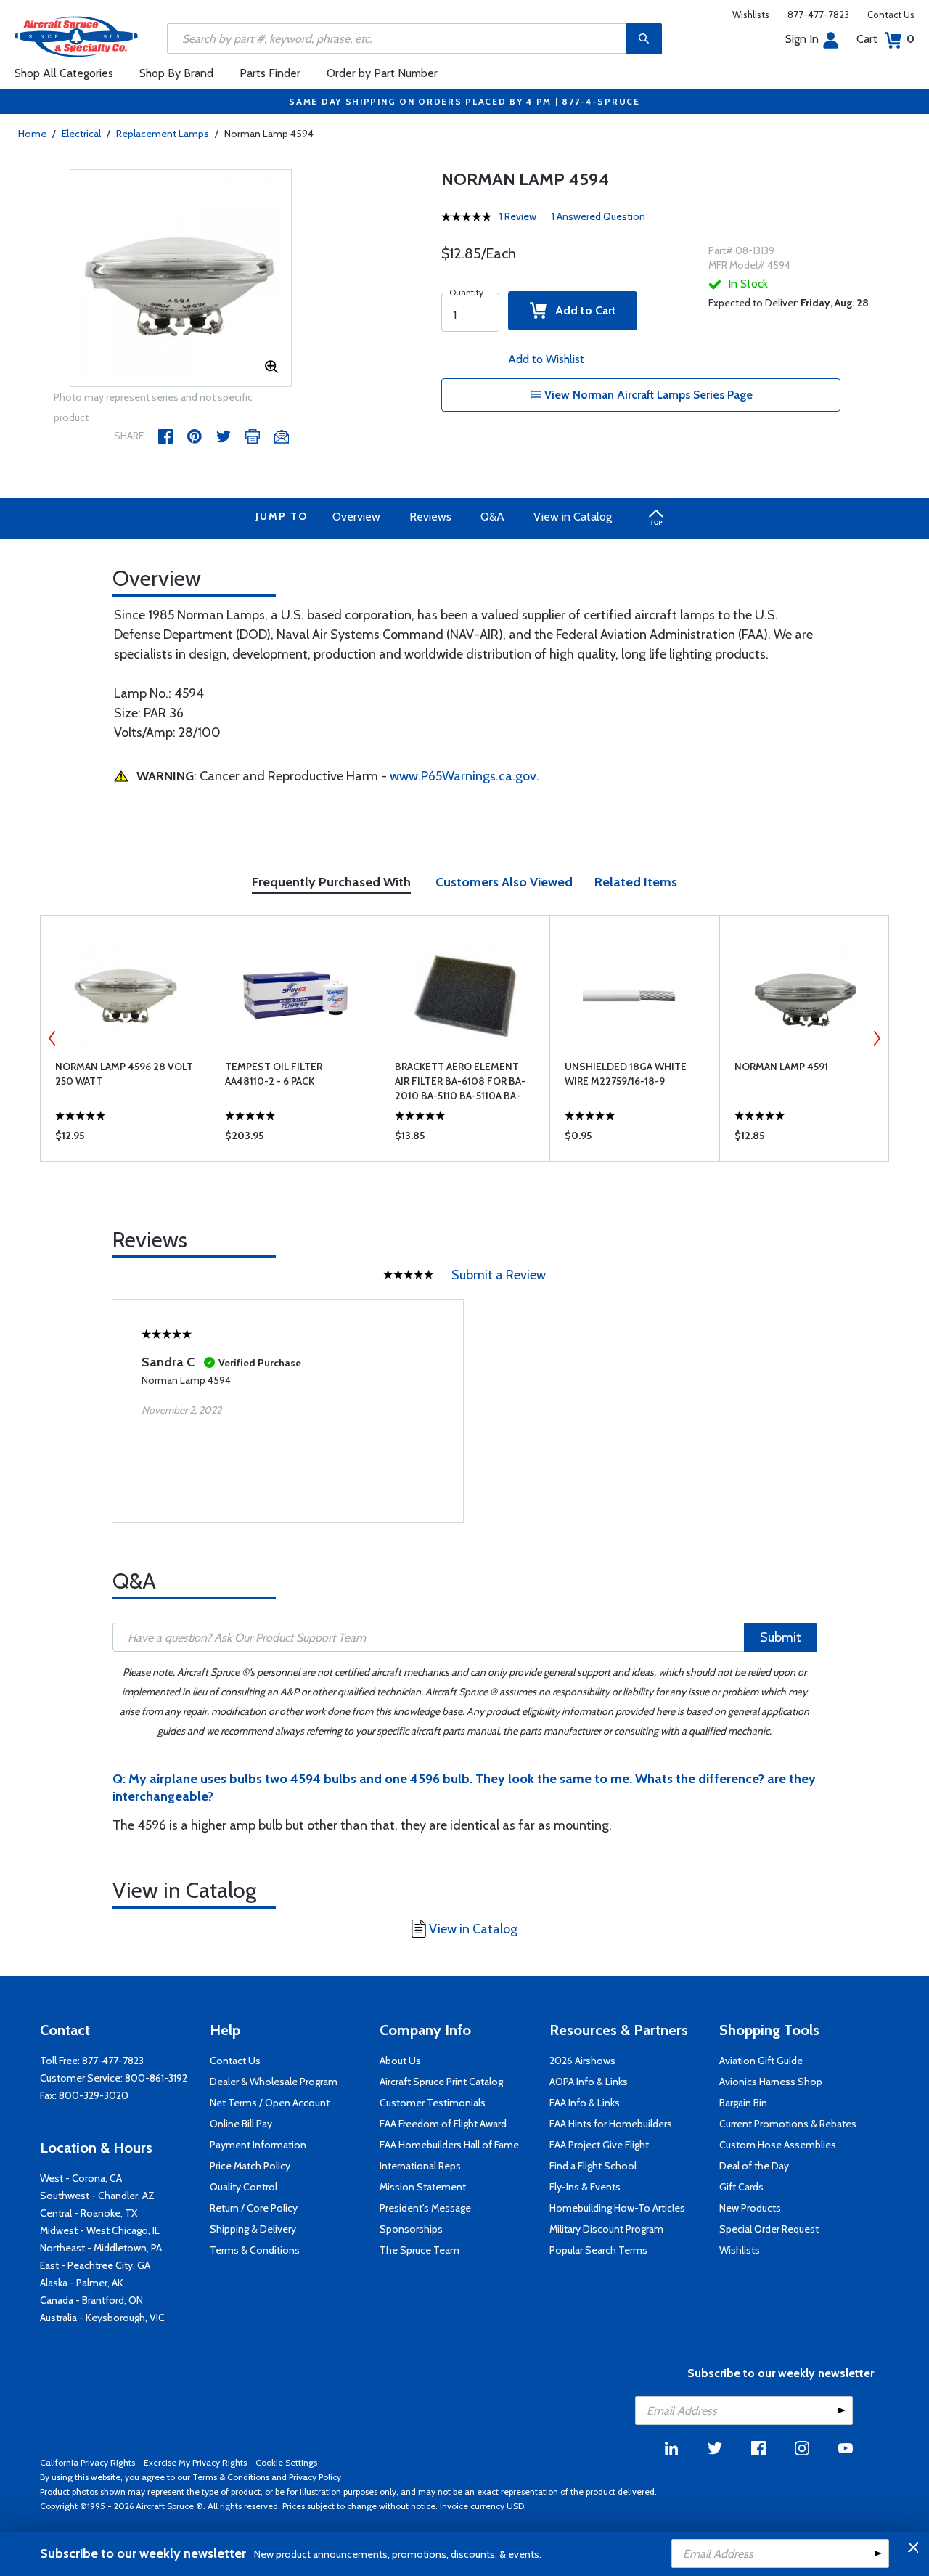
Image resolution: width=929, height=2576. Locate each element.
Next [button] (877, 1038)
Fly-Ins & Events (585, 2187)
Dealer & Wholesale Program (274, 2082)
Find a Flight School (593, 2166)
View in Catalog (573, 517)
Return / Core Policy (254, 2208)
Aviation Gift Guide (761, 2061)
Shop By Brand (176, 73)
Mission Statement (423, 2187)
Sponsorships (411, 2229)
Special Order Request (769, 2229)
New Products (750, 2208)
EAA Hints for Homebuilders (611, 2124)
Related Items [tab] (636, 882)
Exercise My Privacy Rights (195, 2462)
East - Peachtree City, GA (95, 2265)
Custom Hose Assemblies (778, 2145)
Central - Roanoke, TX (89, 2213)
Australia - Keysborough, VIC (102, 2318)
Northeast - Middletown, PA (101, 2248)
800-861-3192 (156, 2078)
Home (32, 134)
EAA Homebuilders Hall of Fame (449, 2145)
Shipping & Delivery (253, 2229)
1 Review (518, 216)
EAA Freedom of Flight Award (443, 2124)
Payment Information (258, 2145)
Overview (356, 517)
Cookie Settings (286, 2462)
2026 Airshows (582, 2061)
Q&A (492, 517)
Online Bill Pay (241, 2124)
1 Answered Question (598, 216)
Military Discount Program (606, 2229)
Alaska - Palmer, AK (82, 2283)
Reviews (430, 517)
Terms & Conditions (255, 2250)
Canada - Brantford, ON (91, 2300)
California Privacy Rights (87, 2462)
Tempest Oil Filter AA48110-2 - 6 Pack (274, 1074)
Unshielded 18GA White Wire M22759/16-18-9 (626, 1074)
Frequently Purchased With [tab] (331, 882)
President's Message (425, 2208)
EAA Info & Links (585, 2103)
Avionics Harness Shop (771, 2082)
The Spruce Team (420, 2250)
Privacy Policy (315, 2477)
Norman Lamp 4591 (781, 1067)
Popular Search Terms (598, 2250)
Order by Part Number (382, 73)
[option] (181, 279)
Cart (885, 39)
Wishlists (751, 15)
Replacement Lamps (163, 134)
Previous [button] (52, 1038)
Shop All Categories (64, 73)
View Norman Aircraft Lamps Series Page (647, 395)
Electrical (81, 134)
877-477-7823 (818, 15)
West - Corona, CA (81, 2178)
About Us (400, 2061)
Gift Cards (741, 2187)
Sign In (802, 39)
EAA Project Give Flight (599, 2145)
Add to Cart (581, 310)
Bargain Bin (743, 2103)
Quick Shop (125, 1139)
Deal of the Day (754, 2166)
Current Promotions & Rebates (788, 2124)
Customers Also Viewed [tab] (504, 882)
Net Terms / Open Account (270, 2103)
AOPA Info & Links (589, 2082)
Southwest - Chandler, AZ (97, 2196)
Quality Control (243, 2187)
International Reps (420, 2166)
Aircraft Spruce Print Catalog (441, 2082)
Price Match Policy (250, 2166)
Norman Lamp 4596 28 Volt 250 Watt (124, 1074)
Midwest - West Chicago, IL (100, 2230)
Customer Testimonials (433, 2103)
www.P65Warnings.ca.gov (463, 776)
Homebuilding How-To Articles (617, 2208)
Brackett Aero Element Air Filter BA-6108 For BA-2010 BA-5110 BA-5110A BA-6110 (460, 1081)
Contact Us (891, 15)
